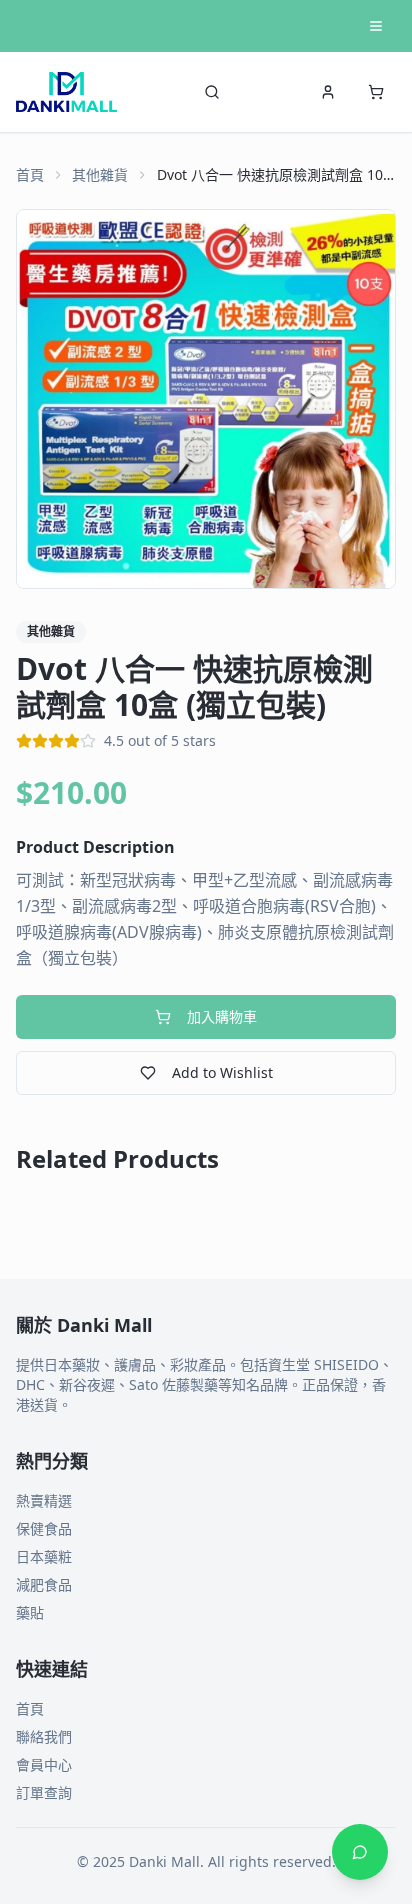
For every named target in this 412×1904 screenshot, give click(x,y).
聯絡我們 (44, 1736)
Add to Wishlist (222, 1072)
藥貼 (30, 1612)
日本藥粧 (44, 1556)
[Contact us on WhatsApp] (360, 1852)
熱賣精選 (44, 1500)
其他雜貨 (100, 174)
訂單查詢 (44, 1792)
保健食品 (44, 1528)
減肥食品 (44, 1584)
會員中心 (44, 1764)
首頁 (30, 174)
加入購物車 (222, 1016)
